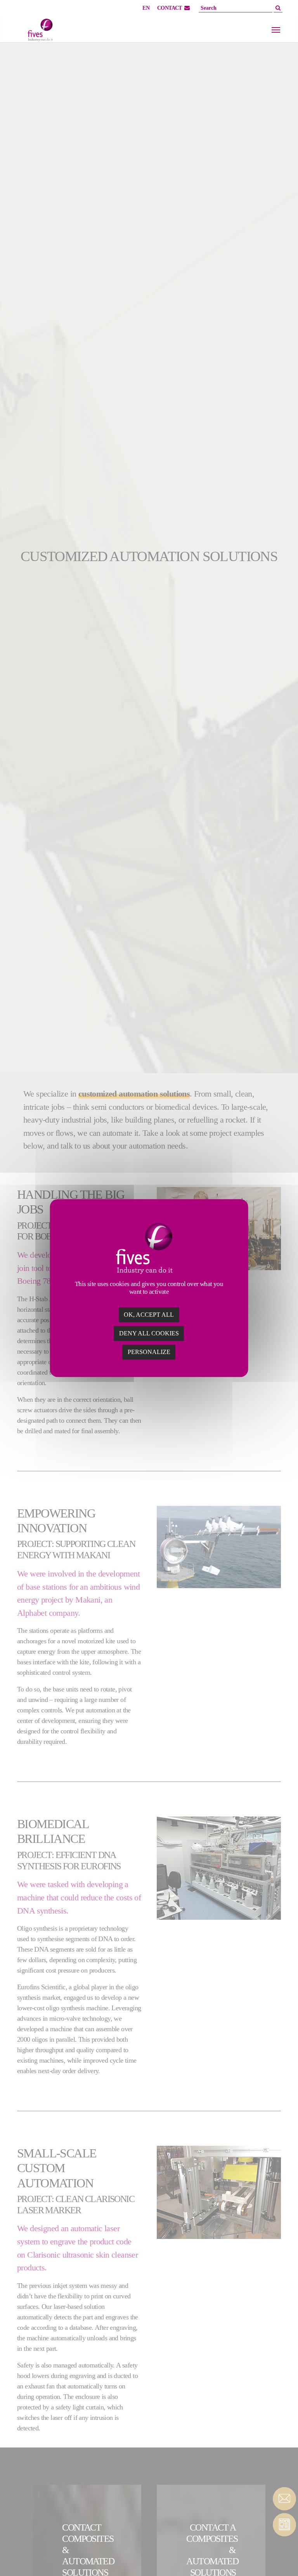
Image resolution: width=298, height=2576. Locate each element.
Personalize (149, 1352)
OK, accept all (149, 1315)
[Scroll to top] (284, 2557)
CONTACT (170, 8)
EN (146, 8)
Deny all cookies (149, 1333)
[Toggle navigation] (276, 30)
